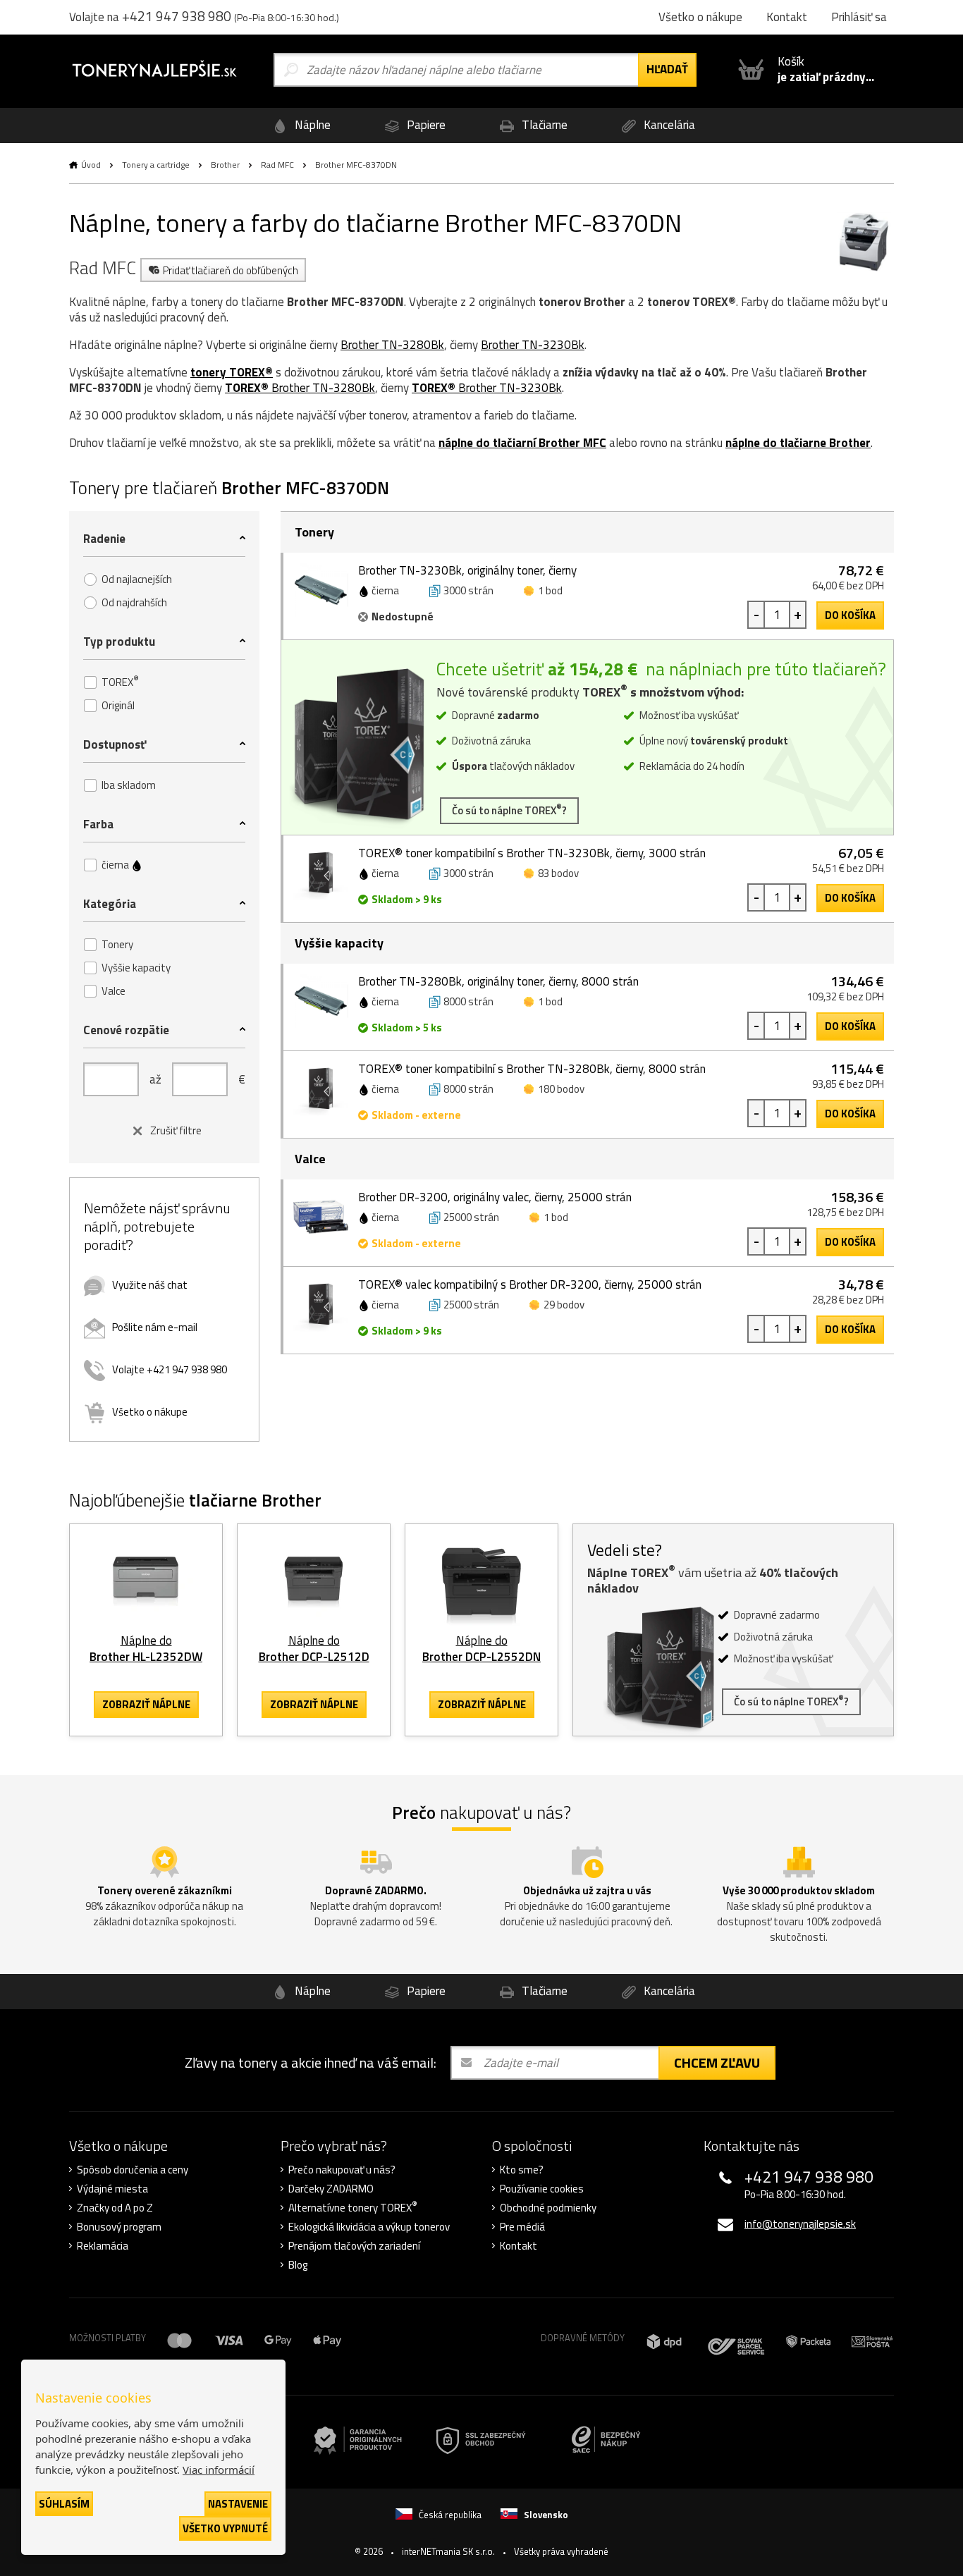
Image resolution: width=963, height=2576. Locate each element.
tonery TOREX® (232, 372)
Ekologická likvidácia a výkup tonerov (369, 2227)
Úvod (91, 165)
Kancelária (668, 125)
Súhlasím (64, 2504)
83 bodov (558, 873)
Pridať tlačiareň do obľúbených (231, 270)
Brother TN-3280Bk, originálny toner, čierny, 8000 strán (498, 981)
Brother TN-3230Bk (533, 345)
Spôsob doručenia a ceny (133, 2170)
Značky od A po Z (115, 2208)
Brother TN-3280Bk (392, 345)
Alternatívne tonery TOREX (353, 2208)
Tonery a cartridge (156, 165)
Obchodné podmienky (548, 2208)
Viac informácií (219, 2470)
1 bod (550, 590)
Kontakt (519, 2246)
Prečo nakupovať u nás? (342, 2170)
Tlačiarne (543, 125)
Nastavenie (238, 2504)
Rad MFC (277, 165)
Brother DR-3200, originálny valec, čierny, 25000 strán (495, 1197)
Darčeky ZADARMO (331, 2189)
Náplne (311, 125)
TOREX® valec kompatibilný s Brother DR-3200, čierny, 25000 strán (530, 1284)
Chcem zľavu (717, 2062)
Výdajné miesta (112, 2189)
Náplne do (146, 1649)
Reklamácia (103, 2246)
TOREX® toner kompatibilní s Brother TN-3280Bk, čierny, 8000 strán (532, 1069)
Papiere (425, 125)
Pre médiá (522, 2227)
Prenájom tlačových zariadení (354, 2246)
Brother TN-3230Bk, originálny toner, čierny (467, 570)
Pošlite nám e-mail (155, 1327)
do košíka (850, 615)
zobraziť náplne (146, 1704)
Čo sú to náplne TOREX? (509, 810)
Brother (225, 165)
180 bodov (561, 1089)
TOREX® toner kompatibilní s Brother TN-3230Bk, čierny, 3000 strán (532, 853)
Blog (298, 2265)
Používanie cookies (542, 2189)
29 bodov (564, 1305)
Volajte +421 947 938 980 (170, 1369)
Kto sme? (522, 2170)
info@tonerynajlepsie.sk (800, 2224)
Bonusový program (119, 2227)
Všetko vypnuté (225, 2528)
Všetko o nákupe (150, 1412)
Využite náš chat (150, 1285)
